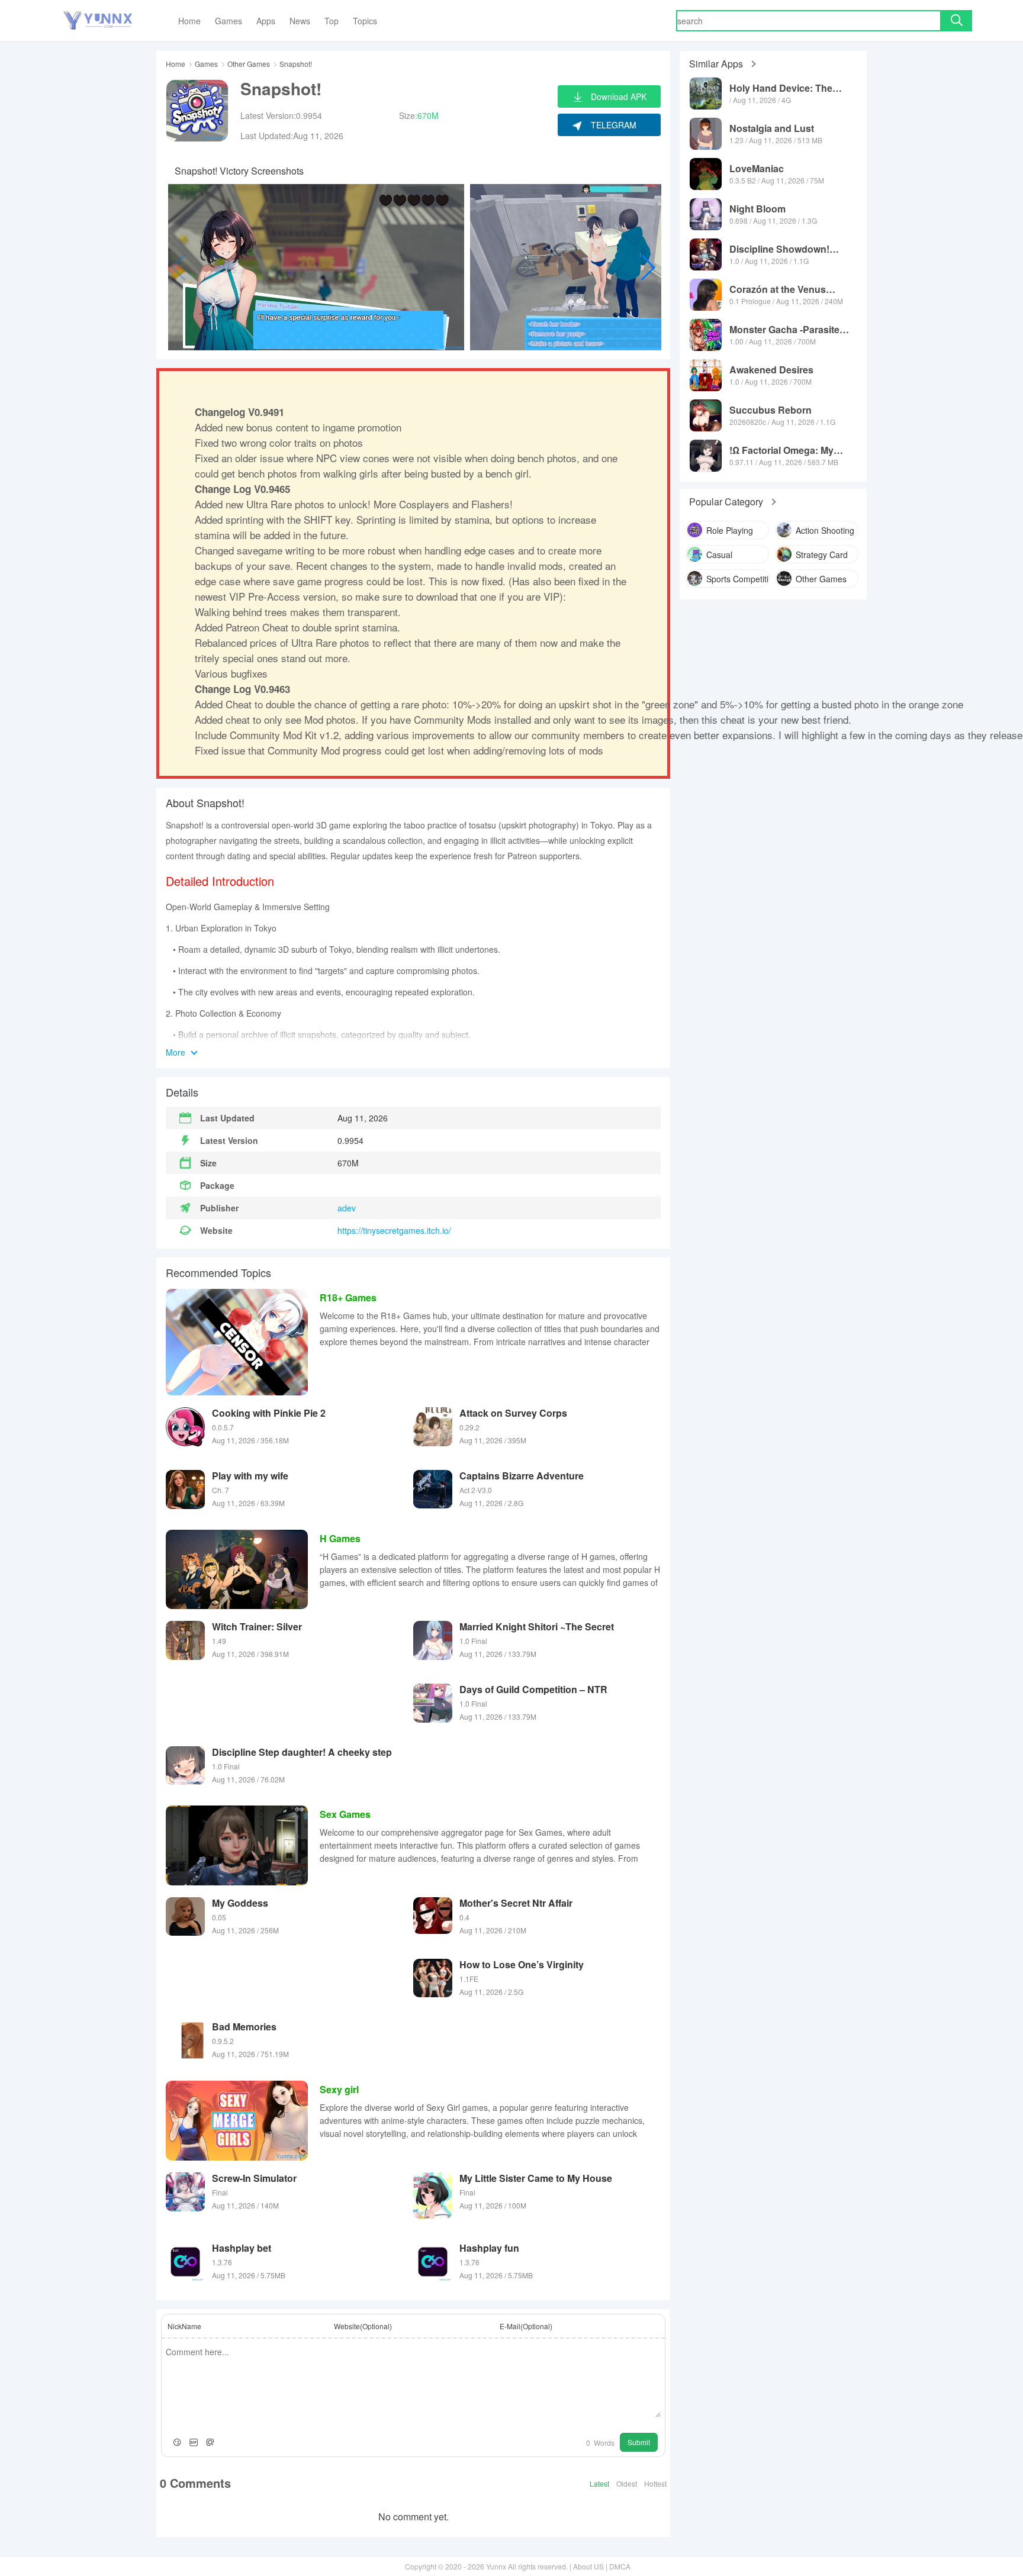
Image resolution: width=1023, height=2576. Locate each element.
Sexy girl (339, 2089)
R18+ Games (348, 1297)
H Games (340, 1538)
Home (176, 64)
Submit (639, 2442)
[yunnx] (98, 21)
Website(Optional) (363, 2326)
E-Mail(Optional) (526, 2326)
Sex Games (345, 1814)
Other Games (249, 64)
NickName (184, 2326)
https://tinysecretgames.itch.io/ (394, 1230)
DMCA (620, 2566)
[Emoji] (177, 2442)
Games (206, 64)
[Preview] (210, 2442)
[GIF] (194, 2442)
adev (347, 1208)
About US (588, 2566)
